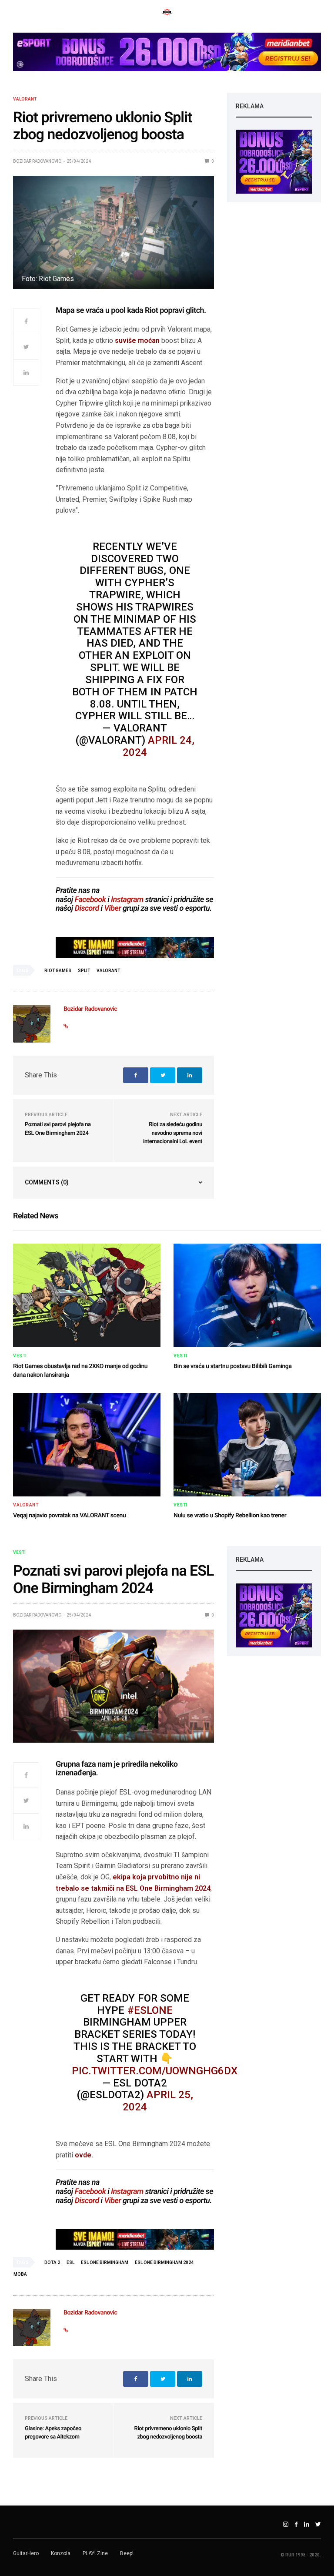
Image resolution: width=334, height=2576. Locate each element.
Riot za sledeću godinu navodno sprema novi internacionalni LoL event (173, 1133)
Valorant (25, 99)
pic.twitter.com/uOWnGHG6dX (155, 2071)
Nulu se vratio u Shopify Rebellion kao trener (230, 1516)
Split (84, 971)
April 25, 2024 (158, 2101)
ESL (70, 2262)
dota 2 (52, 2262)
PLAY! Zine (95, 2553)
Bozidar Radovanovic (37, 161)
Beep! (127, 2553)
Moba (20, 2274)
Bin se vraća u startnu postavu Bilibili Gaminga (233, 1366)
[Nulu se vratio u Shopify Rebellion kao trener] (247, 1445)
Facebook (90, 900)
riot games (58, 971)
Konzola (61, 2553)
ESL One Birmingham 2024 (164, 2262)
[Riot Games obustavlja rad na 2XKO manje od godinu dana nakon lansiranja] (87, 1295)
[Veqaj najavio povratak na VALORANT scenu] (87, 1445)
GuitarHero (26, 2553)
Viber (112, 908)
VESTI (20, 1356)
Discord (87, 908)
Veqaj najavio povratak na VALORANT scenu (69, 1516)
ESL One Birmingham (105, 2262)
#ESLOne (150, 2010)
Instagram (127, 900)
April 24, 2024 (159, 746)
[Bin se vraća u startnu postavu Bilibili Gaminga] (247, 1295)
